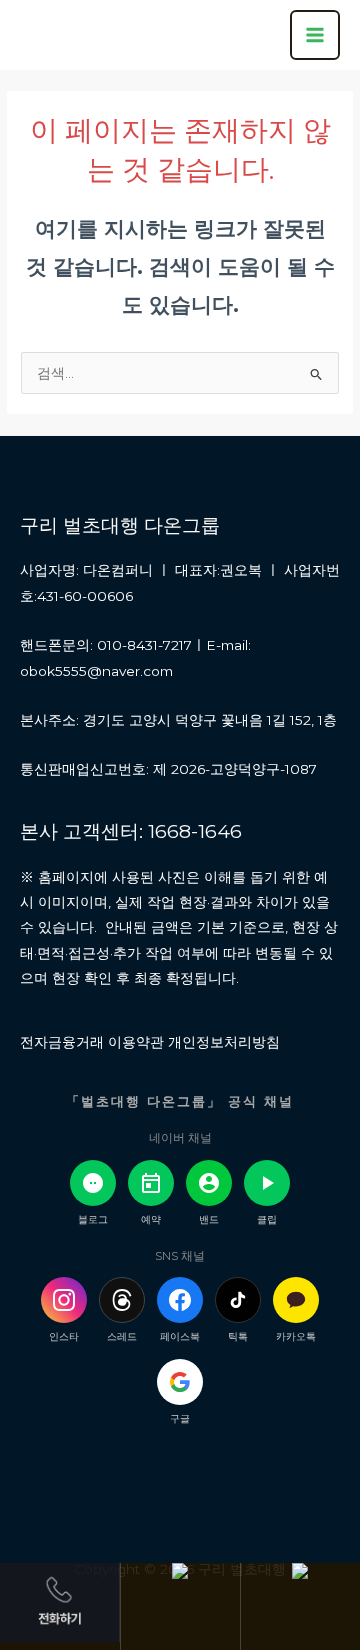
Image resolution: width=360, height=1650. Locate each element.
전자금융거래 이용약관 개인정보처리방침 (150, 1042)
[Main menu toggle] (315, 35)
